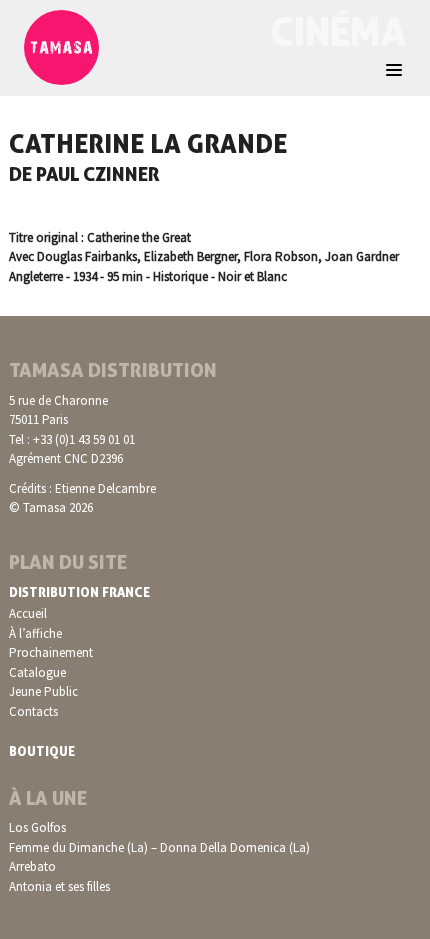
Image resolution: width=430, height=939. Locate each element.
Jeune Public (43, 691)
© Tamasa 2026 (51, 507)
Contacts (33, 711)
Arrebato (32, 866)
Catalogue (37, 672)
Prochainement (51, 652)
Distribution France (79, 592)
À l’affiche (35, 633)
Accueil (28, 613)
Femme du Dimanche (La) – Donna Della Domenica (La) (159, 847)
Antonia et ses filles (59, 886)
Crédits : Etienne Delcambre (82, 488)
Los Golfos (37, 827)
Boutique (42, 751)
